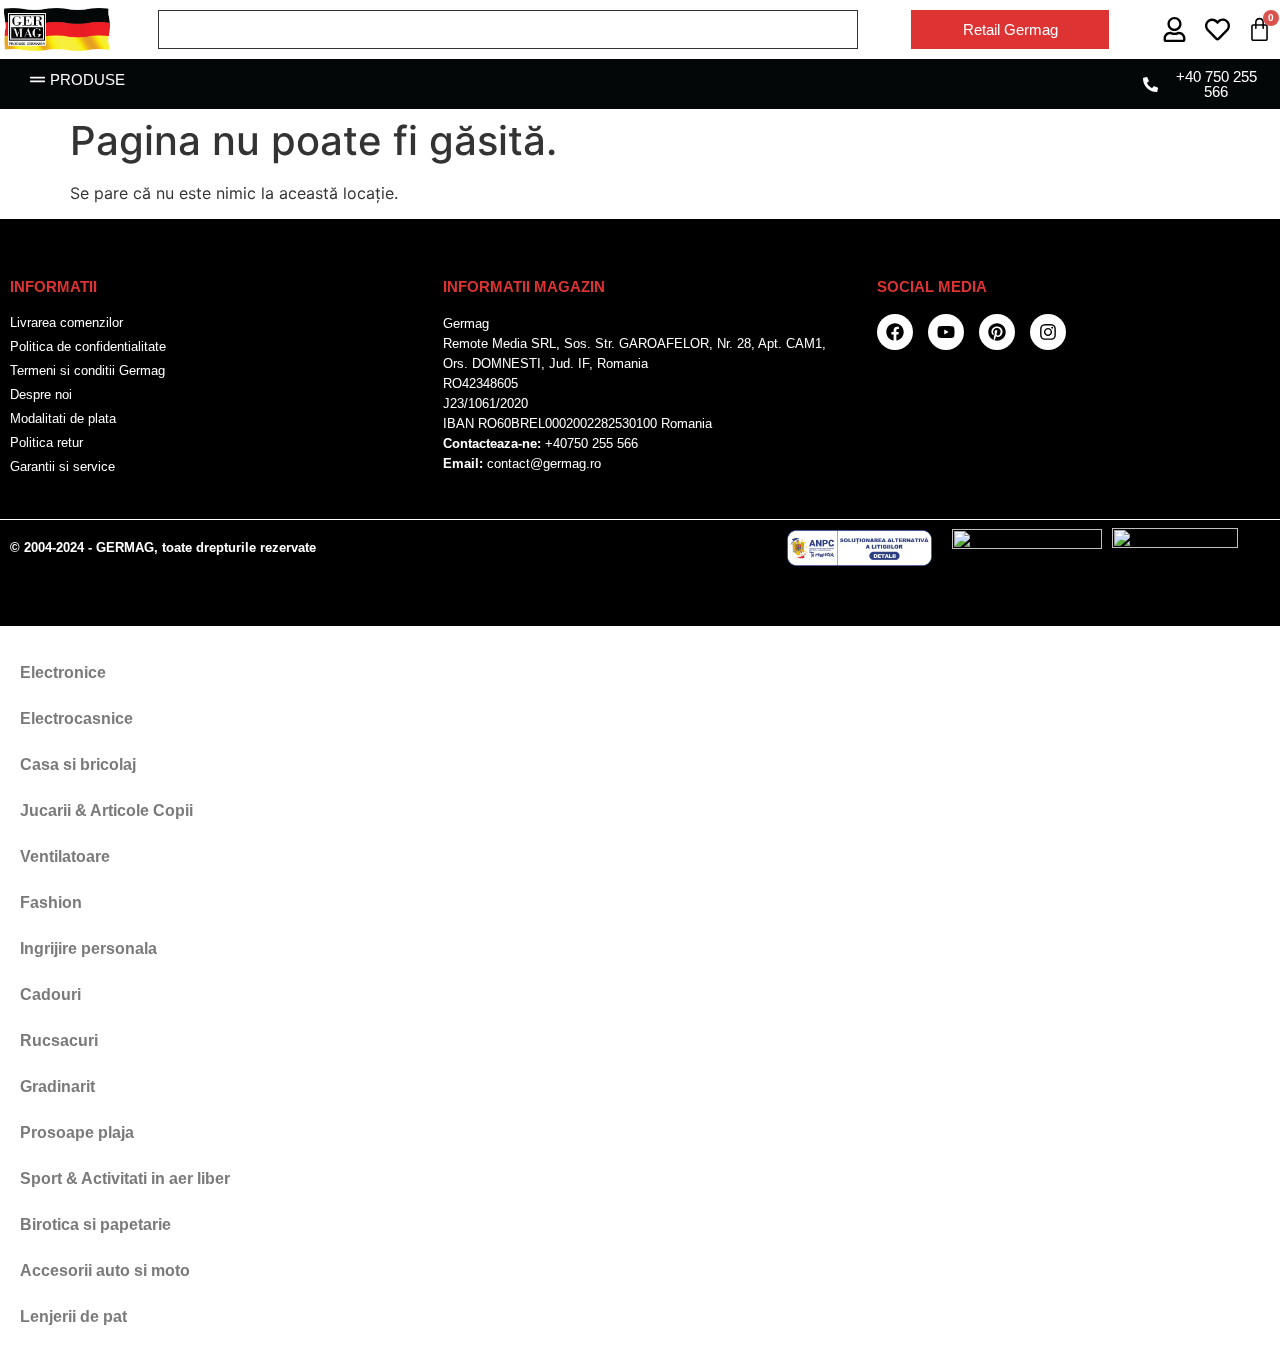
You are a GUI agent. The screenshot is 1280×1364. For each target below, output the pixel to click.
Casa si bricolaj (78, 764)
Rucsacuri (59, 1040)
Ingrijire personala (88, 948)
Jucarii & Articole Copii (106, 810)
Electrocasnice (76, 718)
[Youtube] (946, 332)
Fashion (51, 902)
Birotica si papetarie (95, 1224)
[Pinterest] (997, 332)
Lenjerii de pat (73, 1316)
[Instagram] (1048, 332)
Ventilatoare (65, 856)
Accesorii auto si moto (105, 1270)
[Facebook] (895, 332)
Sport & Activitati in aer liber (125, 1178)
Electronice (63, 672)
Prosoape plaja (77, 1132)
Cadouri (50, 994)
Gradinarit (57, 1086)
